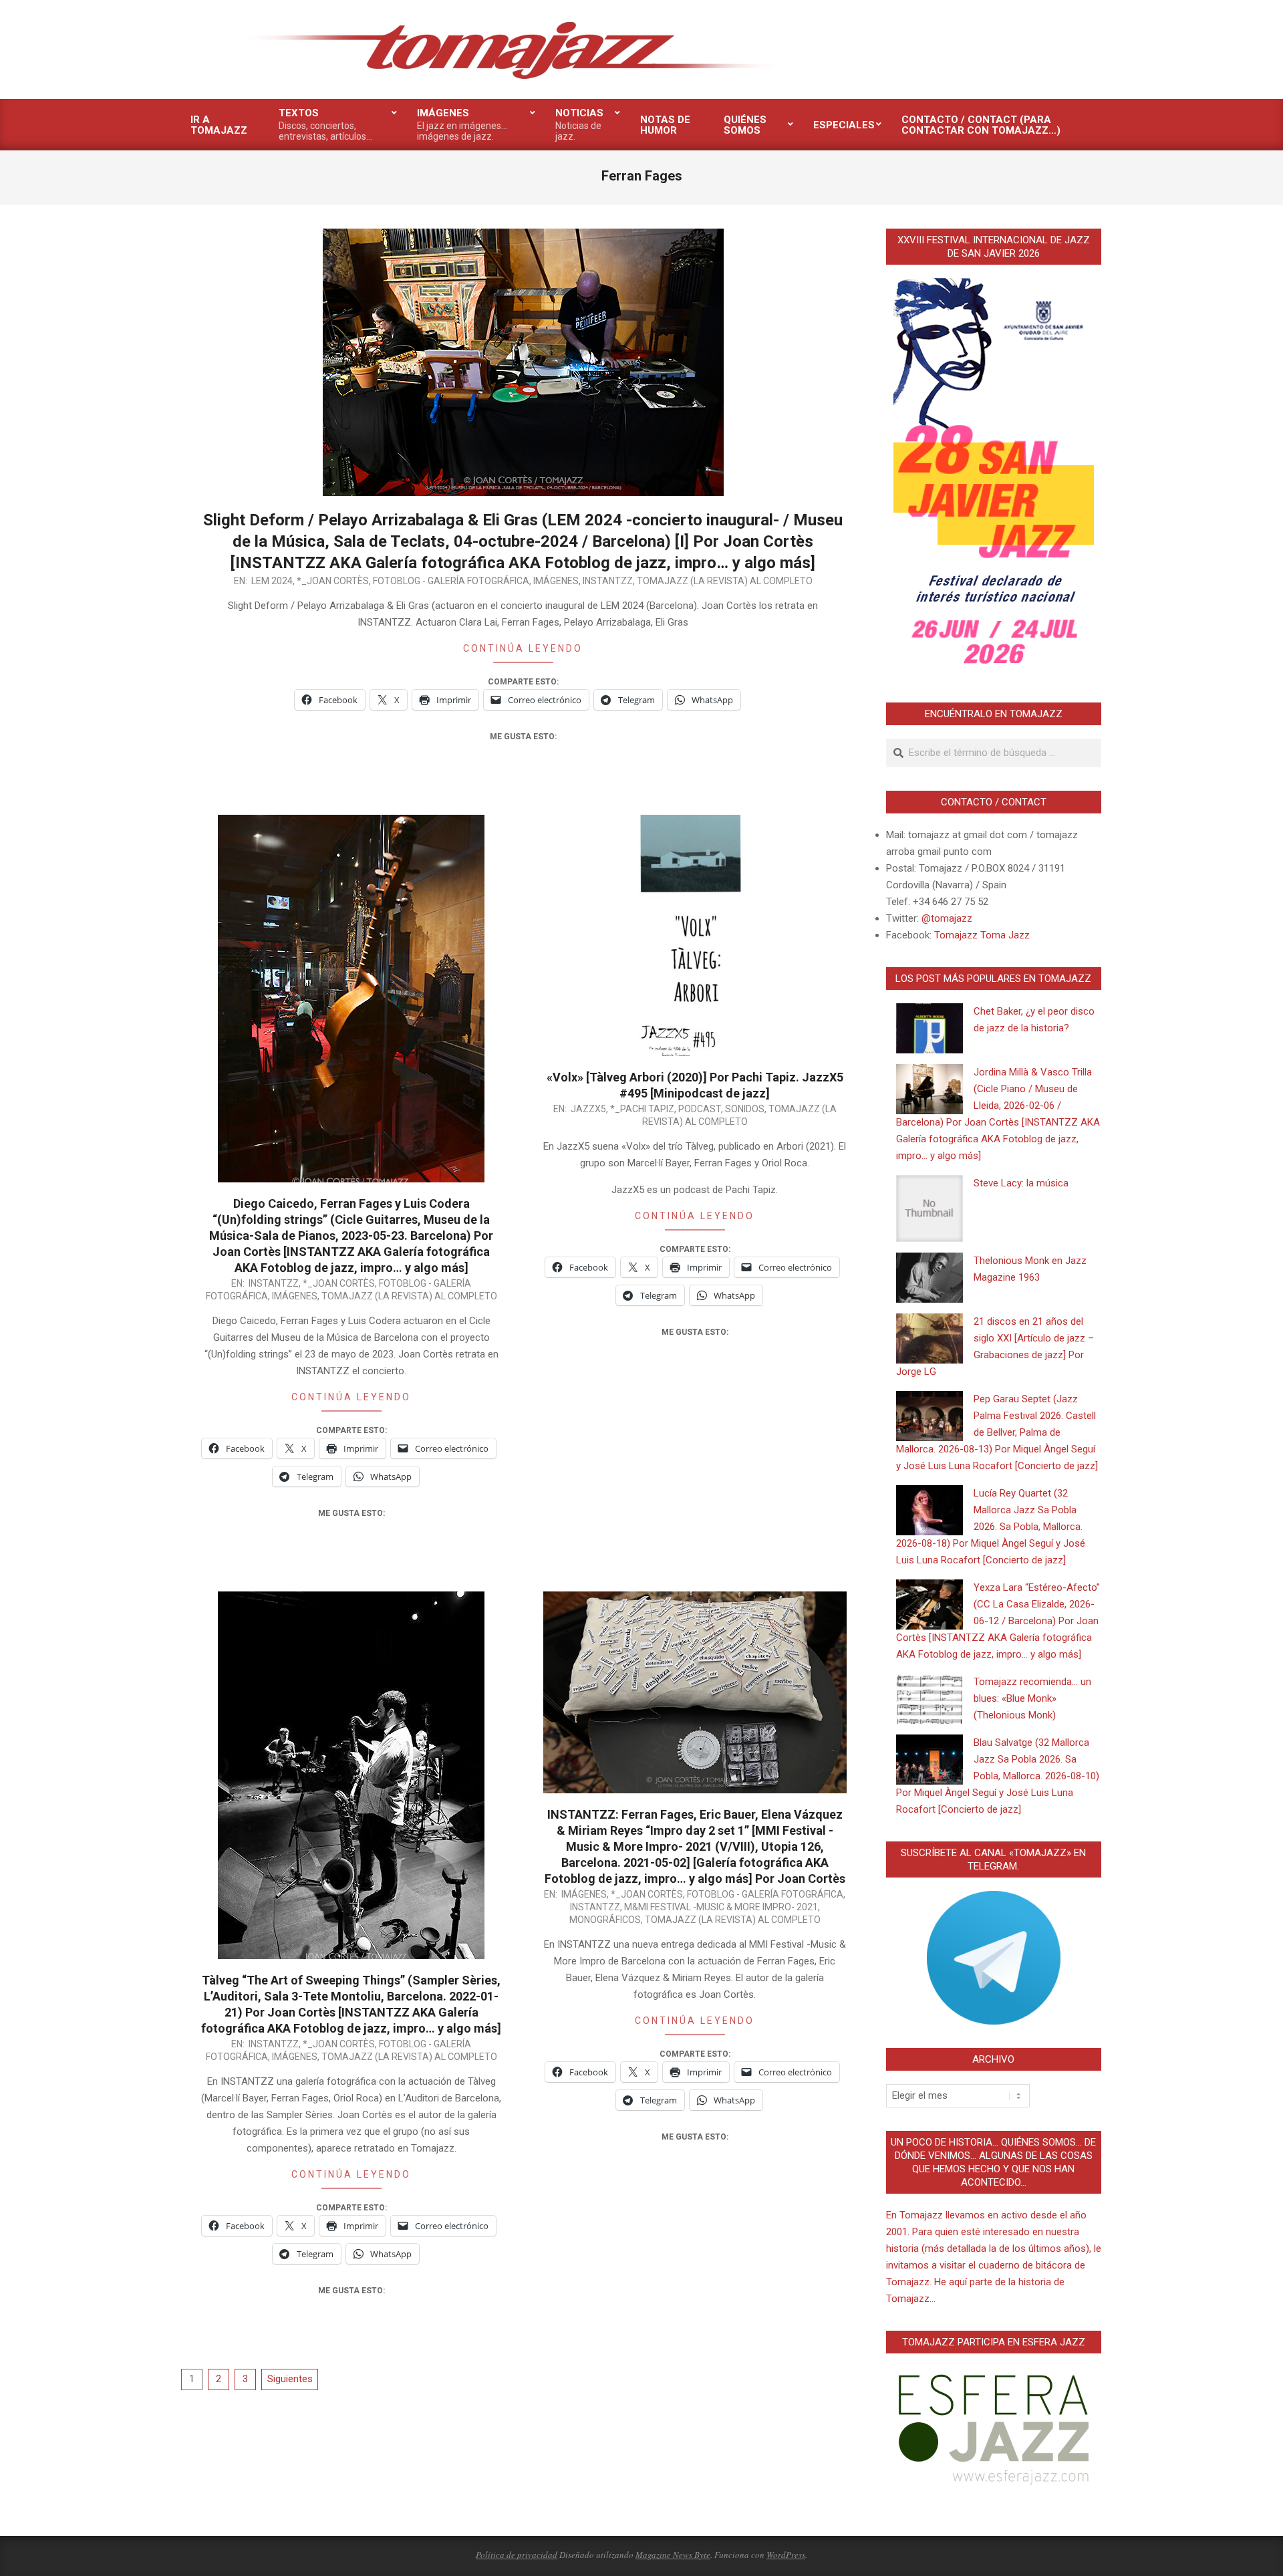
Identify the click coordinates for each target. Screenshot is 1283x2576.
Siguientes (290, 2379)
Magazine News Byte (673, 2555)
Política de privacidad (517, 2555)
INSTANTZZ (608, 581)
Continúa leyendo (523, 648)
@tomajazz (947, 918)
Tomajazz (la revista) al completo (725, 581)
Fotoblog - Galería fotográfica (451, 581)
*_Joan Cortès (333, 581)
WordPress (786, 2555)
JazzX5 (588, 1109)
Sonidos (745, 1109)
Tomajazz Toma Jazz (982, 935)
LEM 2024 (272, 581)
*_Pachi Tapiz (642, 1109)
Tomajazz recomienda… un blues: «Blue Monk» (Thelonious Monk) (1032, 1698)
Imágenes (556, 581)
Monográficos (605, 1920)
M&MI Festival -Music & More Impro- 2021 (721, 1907)
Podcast (700, 1109)
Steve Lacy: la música (1021, 1183)
